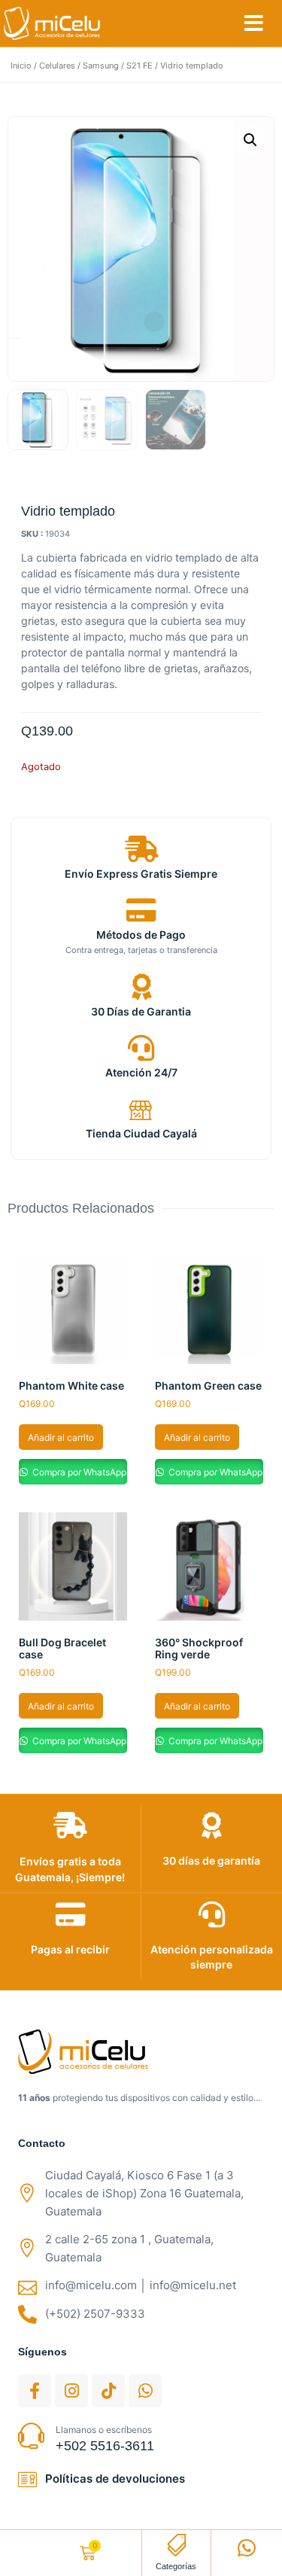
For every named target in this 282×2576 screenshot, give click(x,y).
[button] (254, 23)
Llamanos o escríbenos (104, 2430)
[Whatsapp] (145, 2391)
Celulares (57, 65)
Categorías (176, 2566)
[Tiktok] (108, 2391)
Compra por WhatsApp (78, 1472)
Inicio (21, 65)
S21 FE (139, 65)
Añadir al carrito (61, 1437)
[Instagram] (71, 2391)
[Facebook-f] (35, 2391)
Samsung (101, 65)
